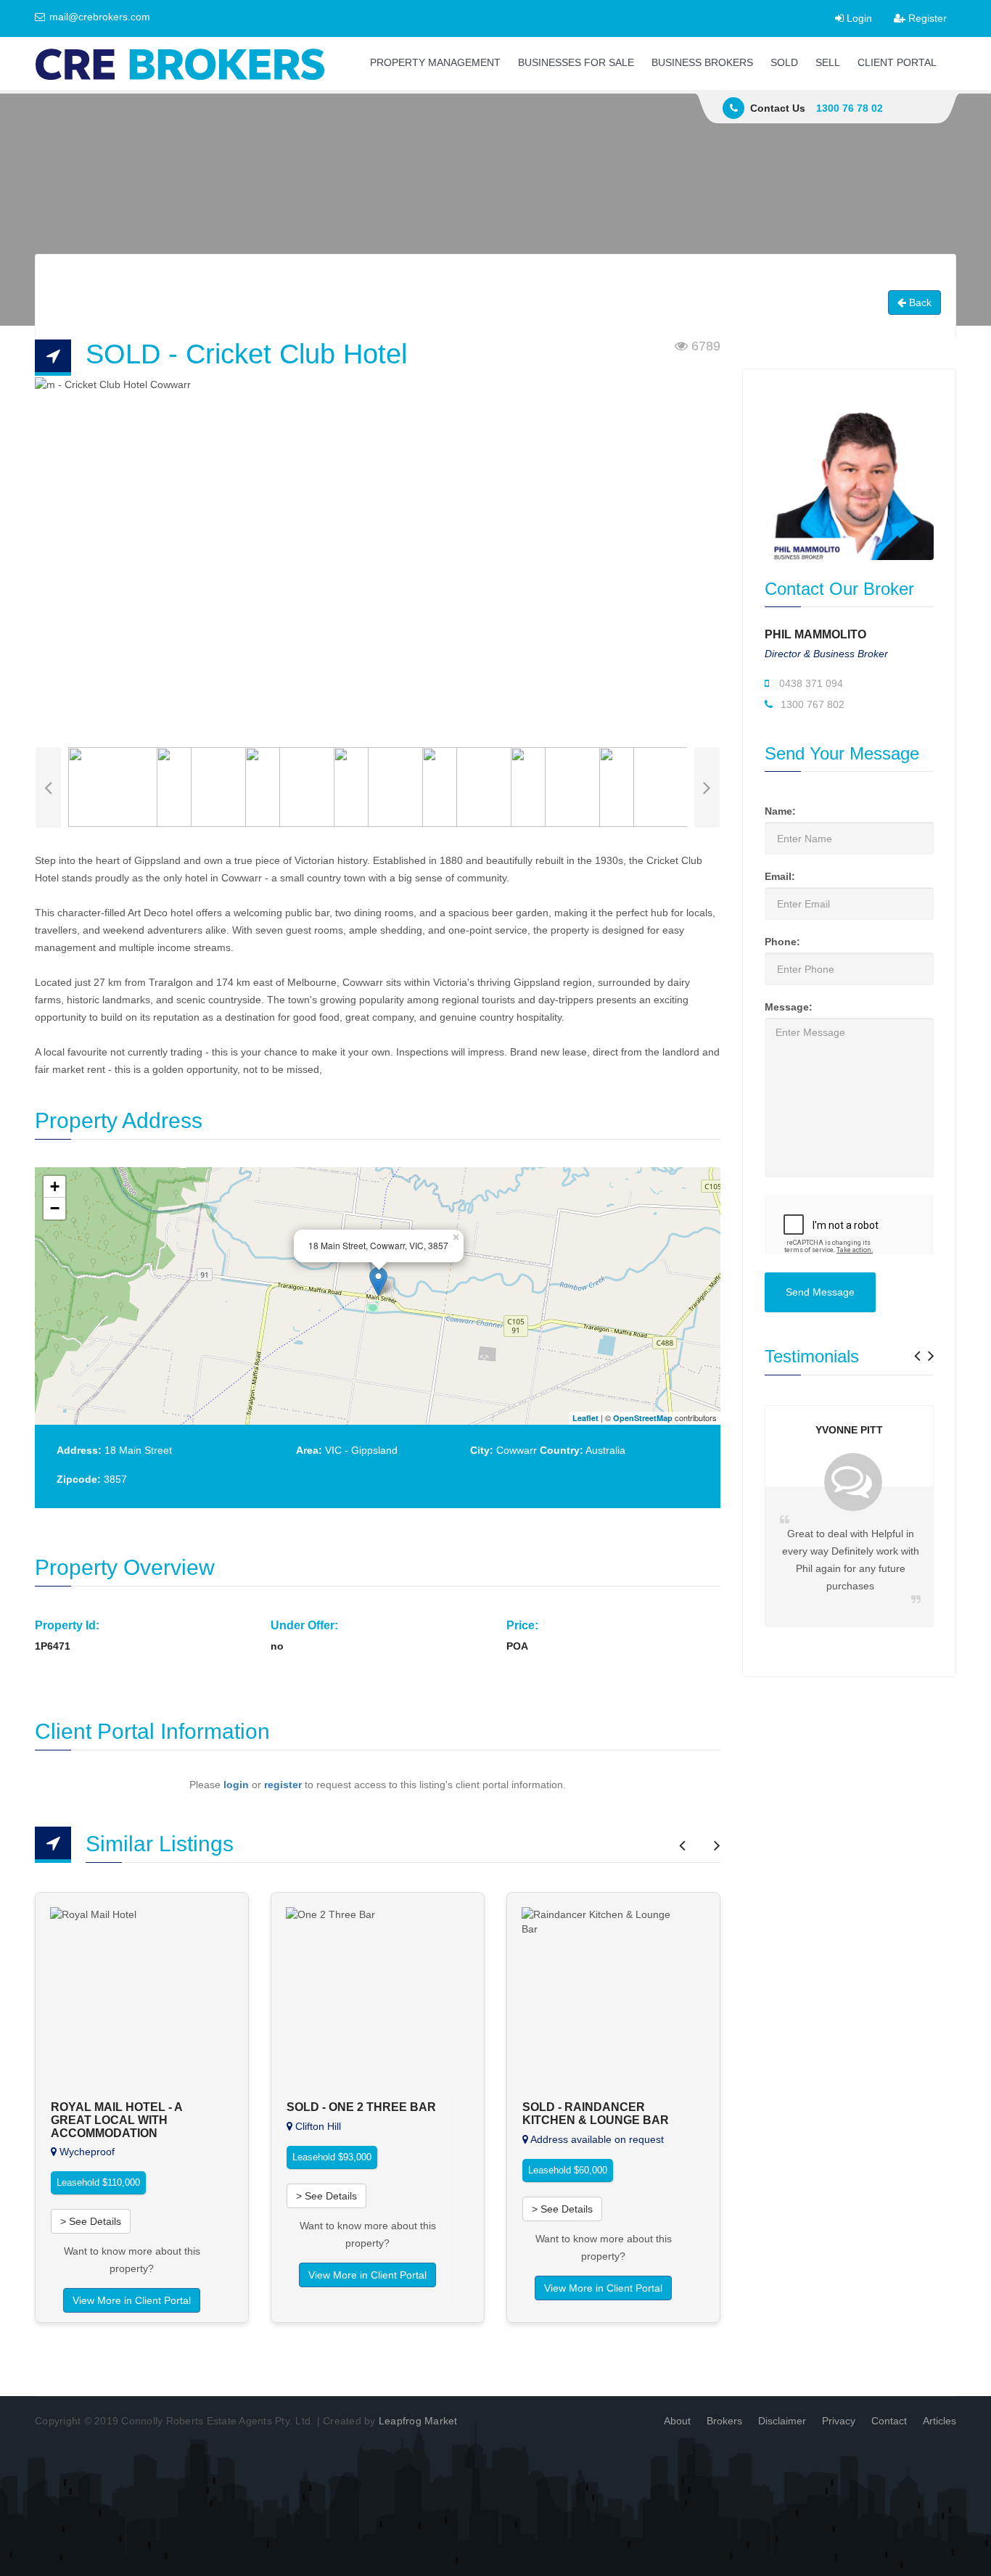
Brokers (724, 2421)
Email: (780, 876)
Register (926, 18)
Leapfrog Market (418, 2421)
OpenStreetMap (643, 1418)
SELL (828, 62)
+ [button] (55, 1186)
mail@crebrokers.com (98, 17)
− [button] (55, 1208)
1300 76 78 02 (850, 108)
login (236, 1785)
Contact (889, 2421)
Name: (780, 811)
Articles (939, 2421)
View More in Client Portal (132, 2300)
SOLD (784, 62)
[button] (917, 1351)
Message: (789, 1007)
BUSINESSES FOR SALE (576, 62)
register (283, 1785)
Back (919, 303)
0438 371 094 (810, 683)
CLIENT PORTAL (897, 62)
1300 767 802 (811, 704)
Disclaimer (782, 2421)
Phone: (782, 942)
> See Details (91, 2221)
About (677, 2421)
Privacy (839, 2421)
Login (858, 18)
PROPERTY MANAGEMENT (435, 62)
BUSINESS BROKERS (702, 62)
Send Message (820, 1292)
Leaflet (585, 1418)
